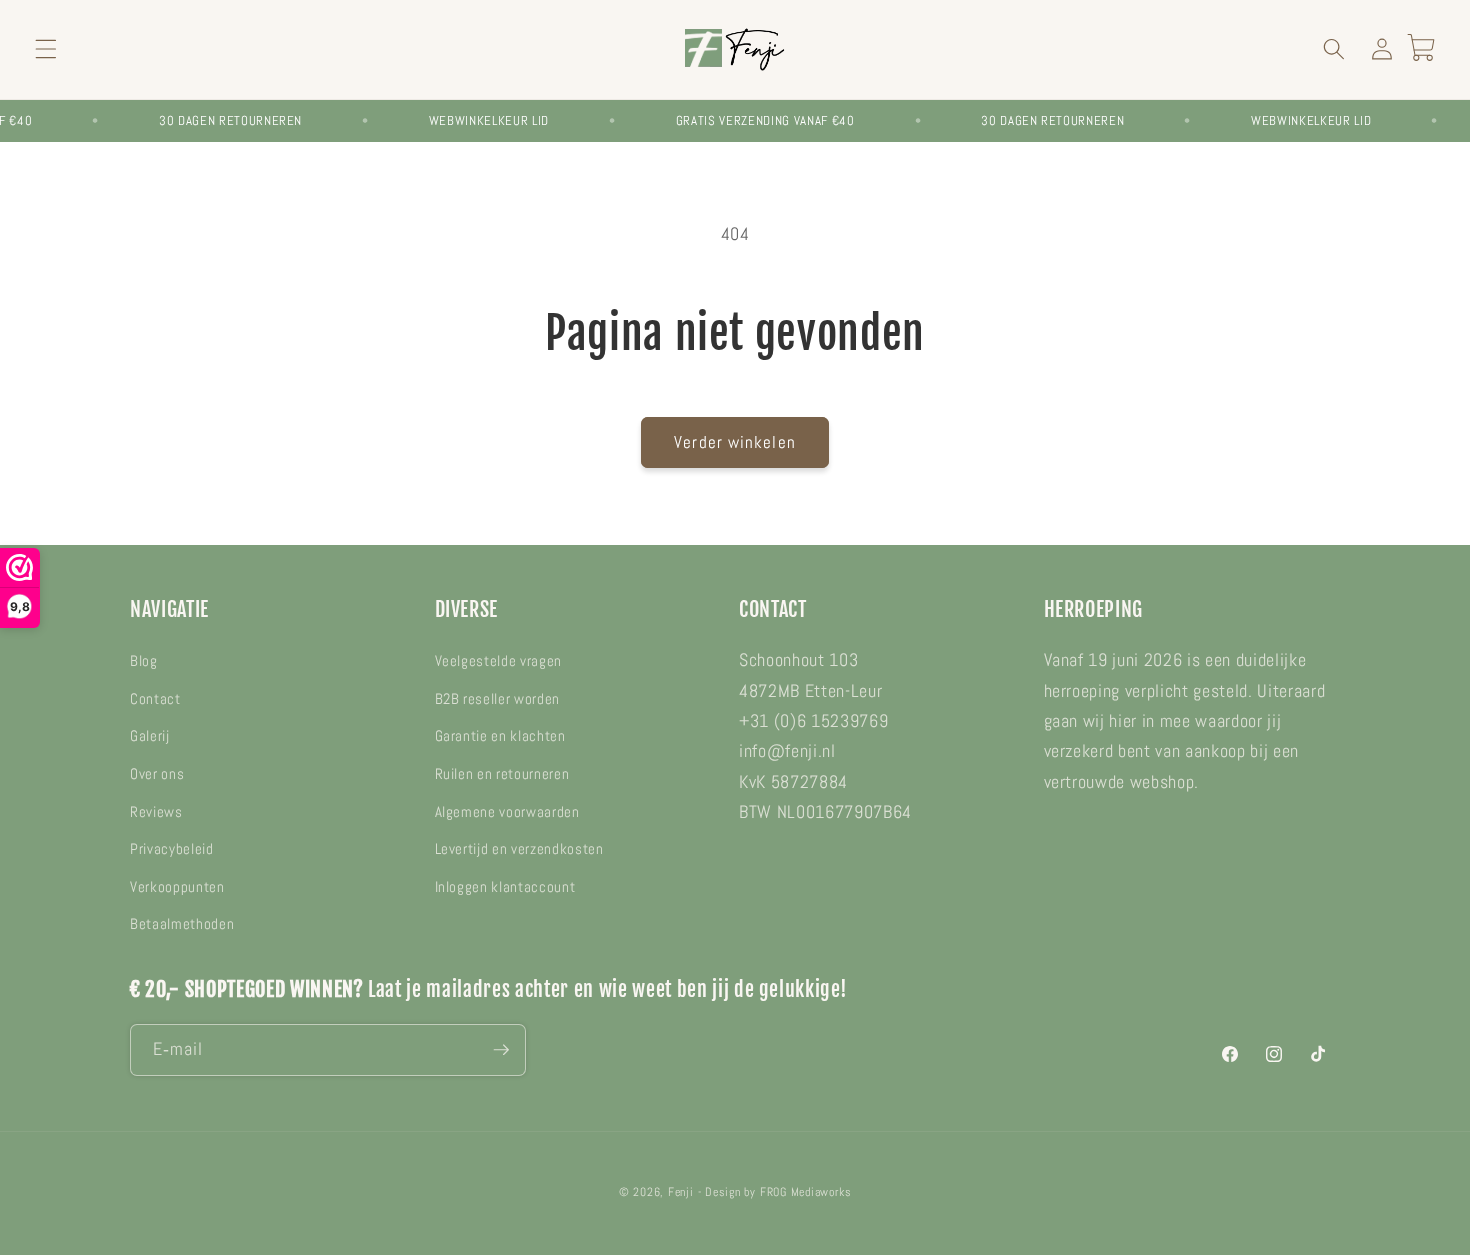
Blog (144, 661)
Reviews (156, 812)
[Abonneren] (501, 1050)
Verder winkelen (735, 442)
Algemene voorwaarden (507, 812)
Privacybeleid (172, 849)
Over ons (157, 774)
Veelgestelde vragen (499, 661)
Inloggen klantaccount (505, 887)
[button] (46, 49)
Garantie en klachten (500, 736)
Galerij (150, 736)
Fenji (681, 1192)
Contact (155, 699)
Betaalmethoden (182, 924)
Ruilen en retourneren (502, 774)
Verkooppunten (177, 887)
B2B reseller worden (498, 699)
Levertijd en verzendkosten (519, 849)
